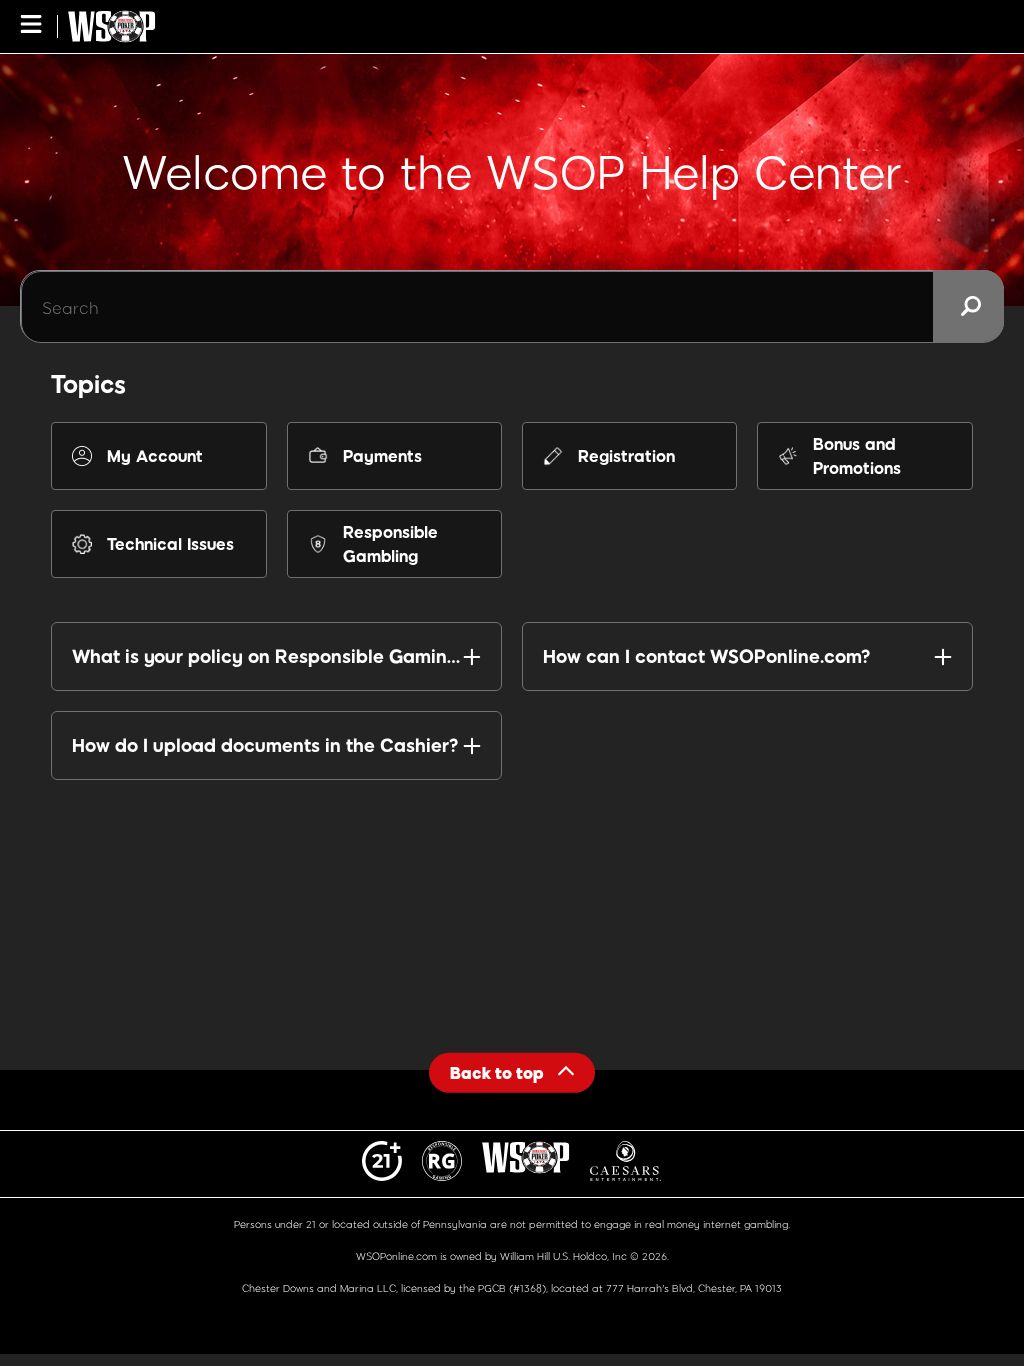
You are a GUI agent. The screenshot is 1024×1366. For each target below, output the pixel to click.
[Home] (112, 26)
